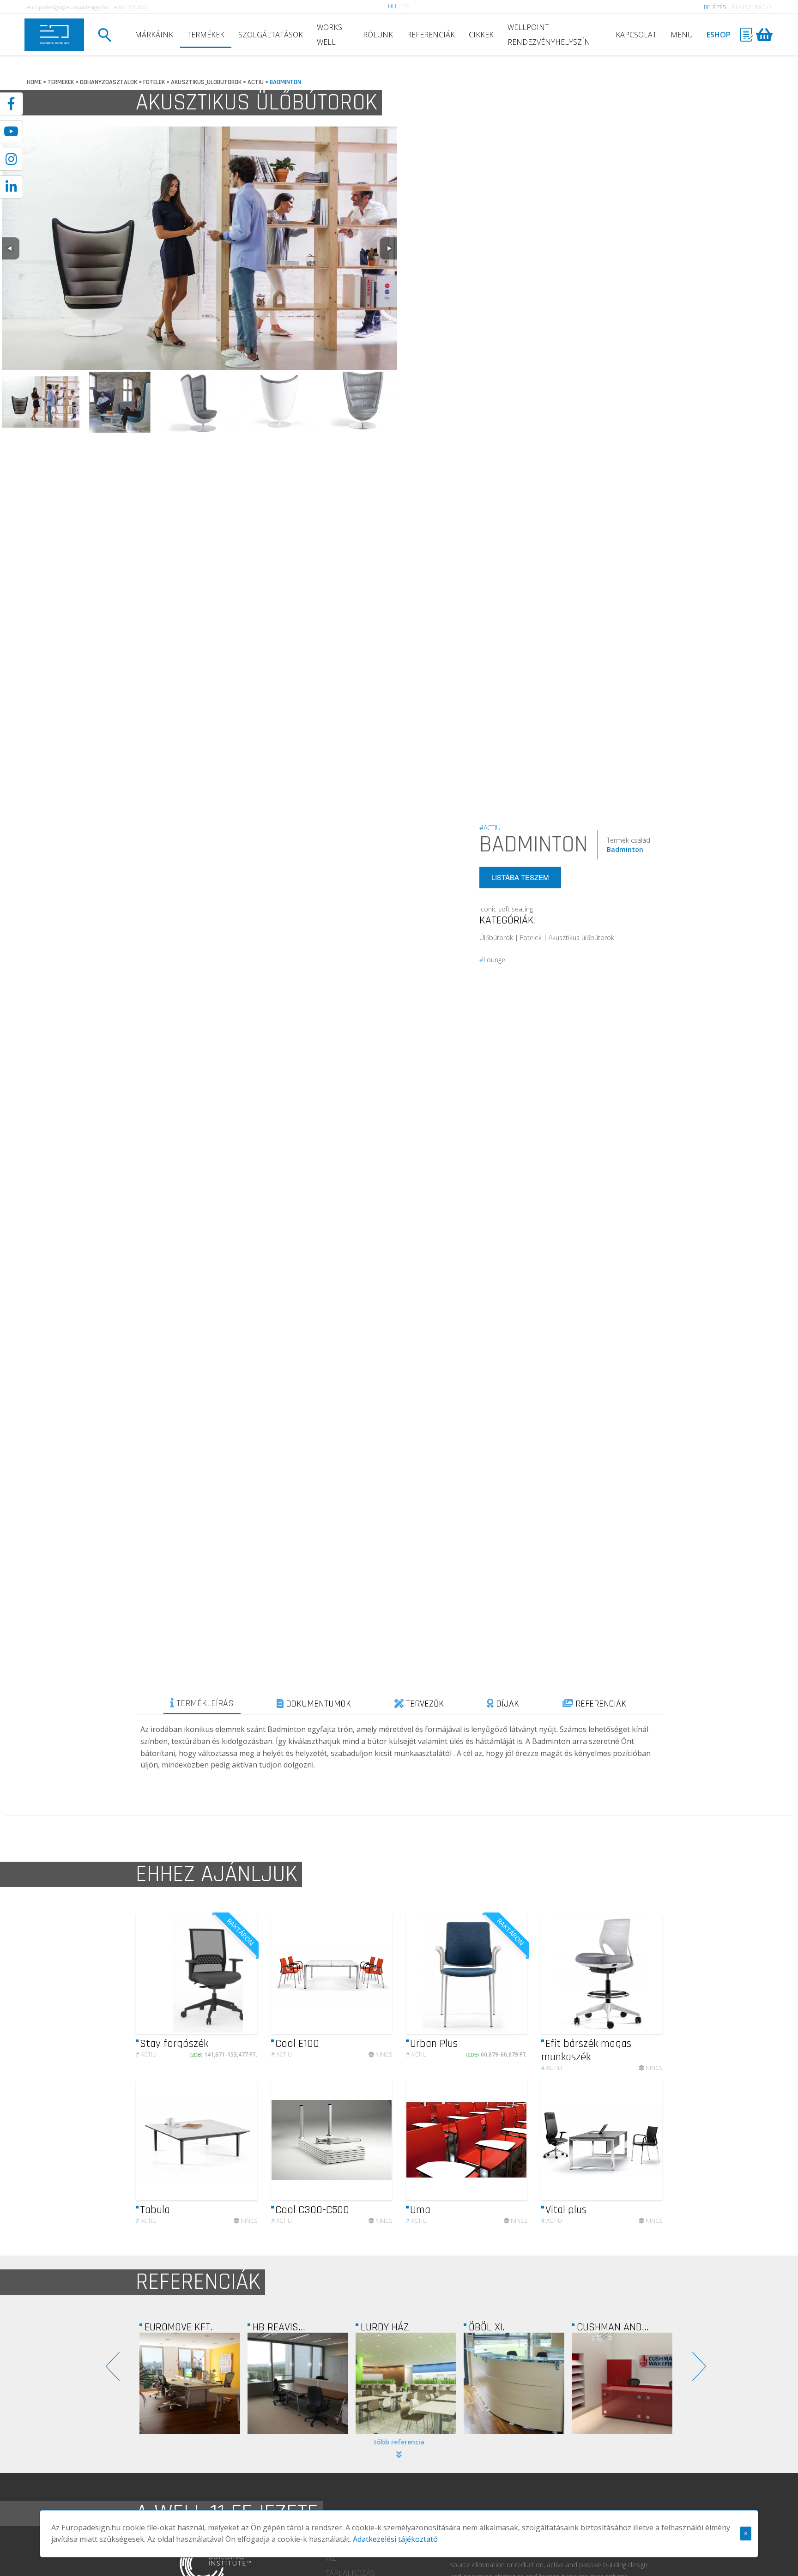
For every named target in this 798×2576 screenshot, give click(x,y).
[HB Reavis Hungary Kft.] (190, 2383)
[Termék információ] (207, 1974)
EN (406, 6)
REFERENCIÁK (431, 35)
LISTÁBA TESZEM (520, 878)
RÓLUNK (378, 35)
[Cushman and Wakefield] (514, 2383)
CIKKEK (481, 35)
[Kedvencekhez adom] (225, 1974)
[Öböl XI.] (406, 2383)
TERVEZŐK (424, 1704)
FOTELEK (154, 82)
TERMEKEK (61, 82)
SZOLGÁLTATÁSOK (271, 35)
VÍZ (331, 2558)
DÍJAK (506, 1704)
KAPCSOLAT (636, 35)
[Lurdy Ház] (298, 2383)
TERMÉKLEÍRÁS (204, 1703)
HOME (34, 82)
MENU (682, 35)
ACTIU (256, 82)
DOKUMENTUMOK (317, 1704)
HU (392, 6)
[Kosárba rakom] (243, 1974)
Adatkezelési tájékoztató (395, 2539)
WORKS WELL (329, 35)
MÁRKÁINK (154, 35)
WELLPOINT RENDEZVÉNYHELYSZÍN (549, 35)
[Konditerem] (622, 2383)
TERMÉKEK (206, 35)
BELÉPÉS (715, 7)
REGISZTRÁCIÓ (752, 7)
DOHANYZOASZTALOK (109, 82)
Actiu (146, 2054)
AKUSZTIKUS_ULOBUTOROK (206, 82)
